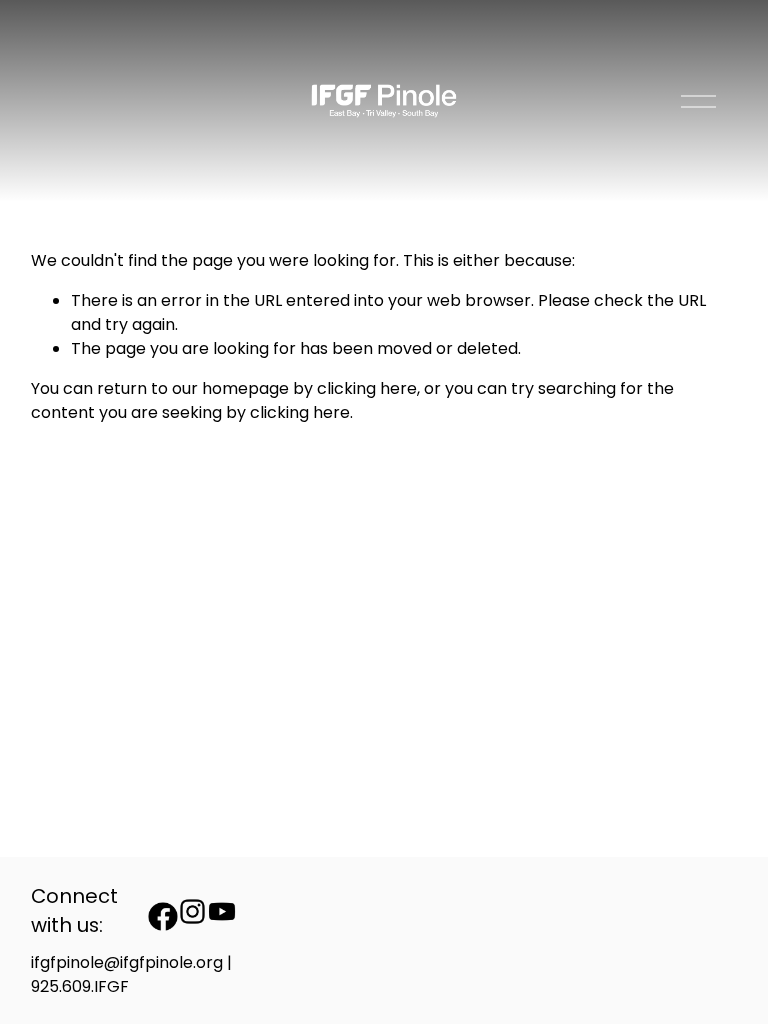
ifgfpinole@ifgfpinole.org (127, 962)
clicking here (367, 388)
